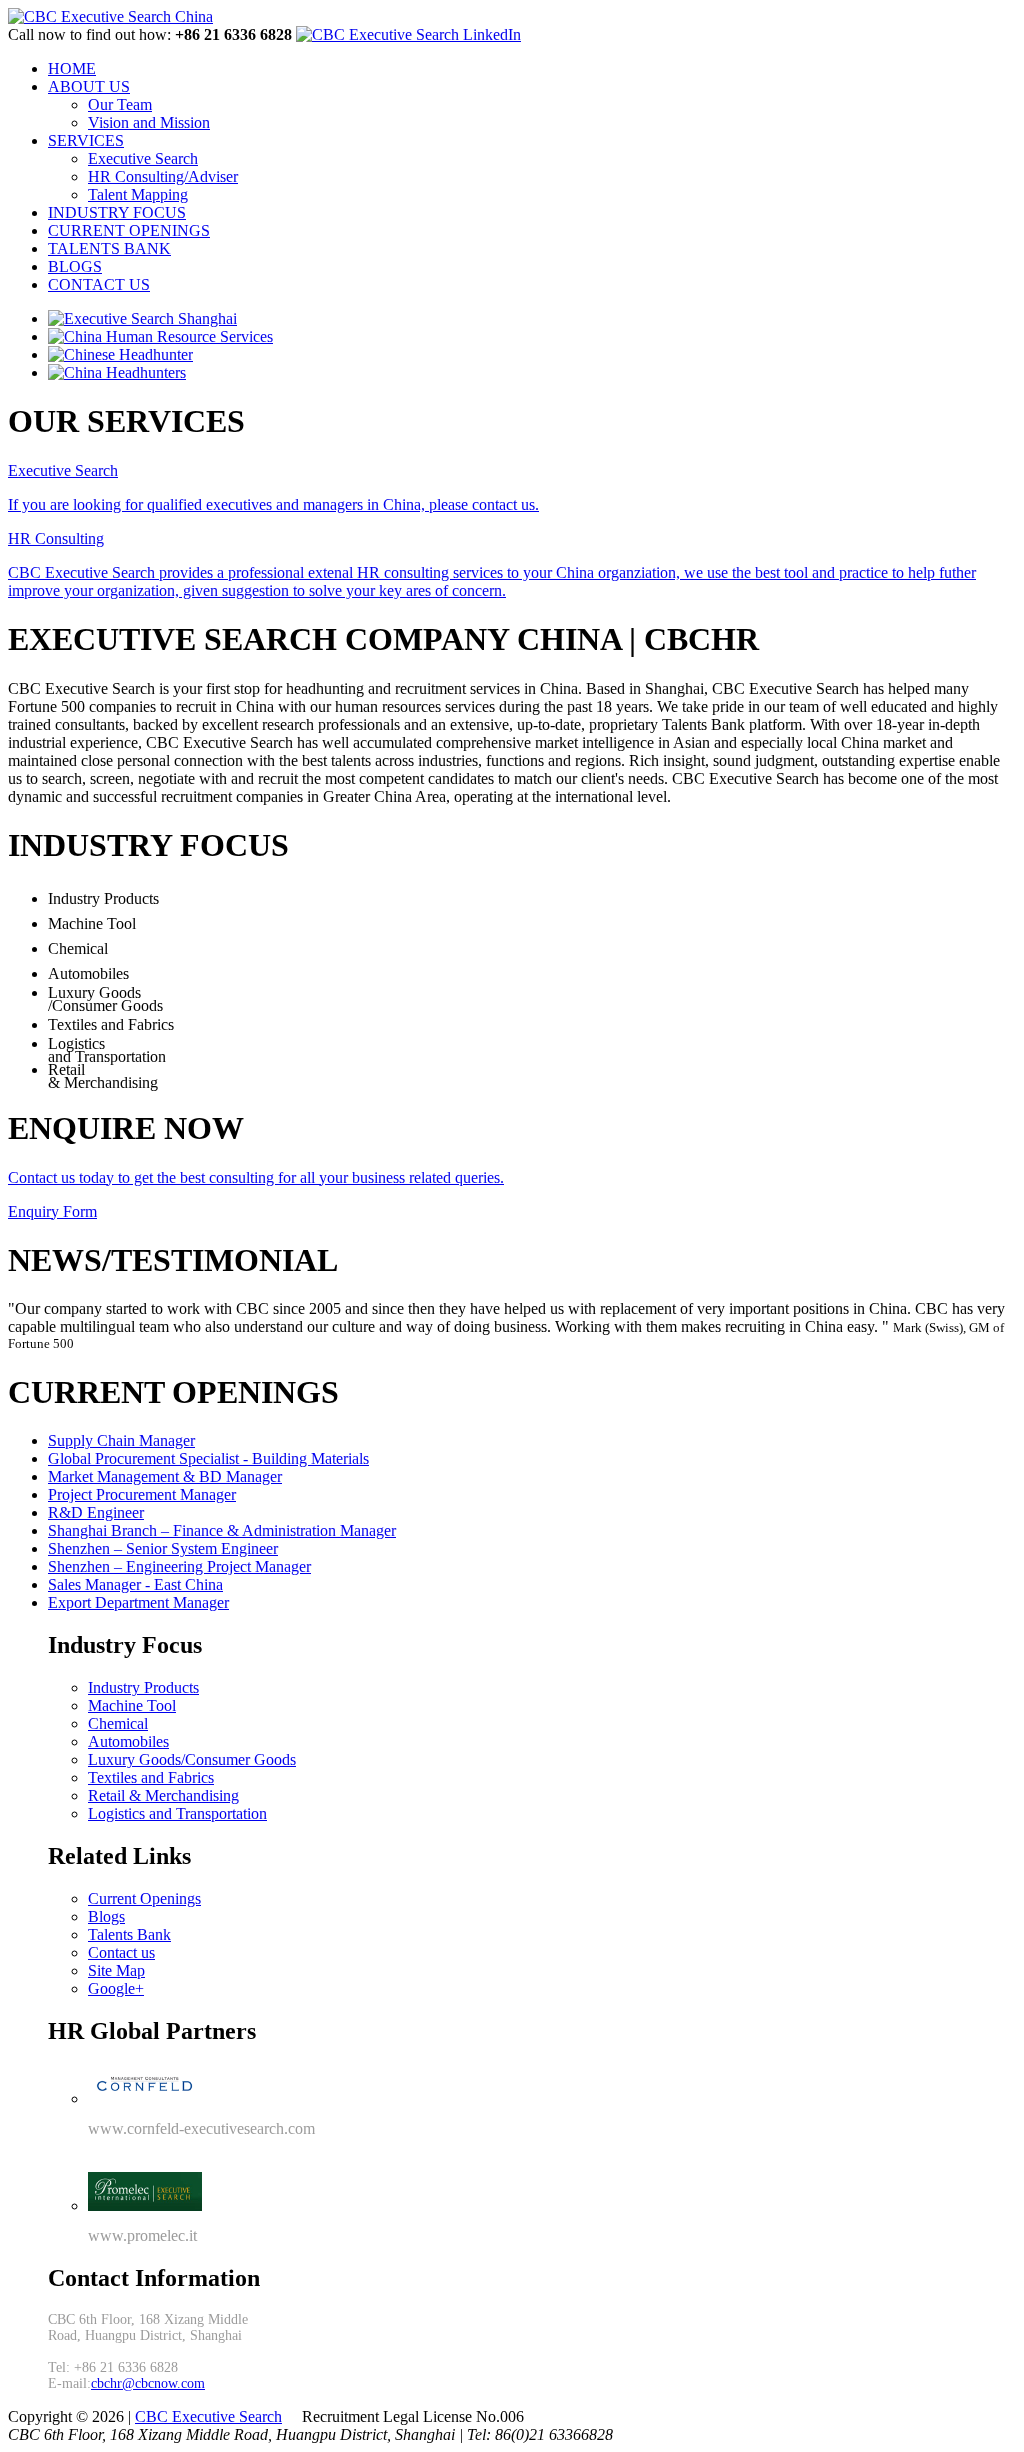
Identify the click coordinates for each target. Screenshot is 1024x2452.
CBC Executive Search (219, 742)
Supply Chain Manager (121, 1440)
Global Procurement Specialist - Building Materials (208, 1458)
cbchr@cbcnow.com (148, 2383)
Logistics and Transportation (177, 1813)
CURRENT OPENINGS (129, 230)
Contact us (121, 1952)
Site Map (116, 1970)
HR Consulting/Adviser (163, 176)
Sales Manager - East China (135, 1584)
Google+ (116, 1988)
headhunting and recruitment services (403, 688)
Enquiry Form (52, 1211)
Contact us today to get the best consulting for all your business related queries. (256, 1177)
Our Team (120, 104)
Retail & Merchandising (163, 1795)
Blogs (106, 1916)
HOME (72, 68)
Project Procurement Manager (142, 1494)
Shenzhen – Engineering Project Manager (179, 1566)
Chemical (118, 1723)
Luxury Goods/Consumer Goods (192, 1759)
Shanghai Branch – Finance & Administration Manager (222, 1530)
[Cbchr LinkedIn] (408, 34)
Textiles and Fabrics (151, 1777)
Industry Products (143, 1687)
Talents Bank (129, 1934)
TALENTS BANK (109, 248)
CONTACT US (99, 284)
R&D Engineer (96, 1512)
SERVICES (86, 140)
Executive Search (143, 158)
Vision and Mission (149, 122)
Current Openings (144, 1898)
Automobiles (128, 1741)
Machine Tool (132, 1705)
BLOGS (75, 266)
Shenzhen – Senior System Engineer (163, 1548)
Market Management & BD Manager (165, 1476)
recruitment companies (232, 796)
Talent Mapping (138, 194)
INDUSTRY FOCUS (117, 212)
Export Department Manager (138, 1602)
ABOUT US (89, 86)
